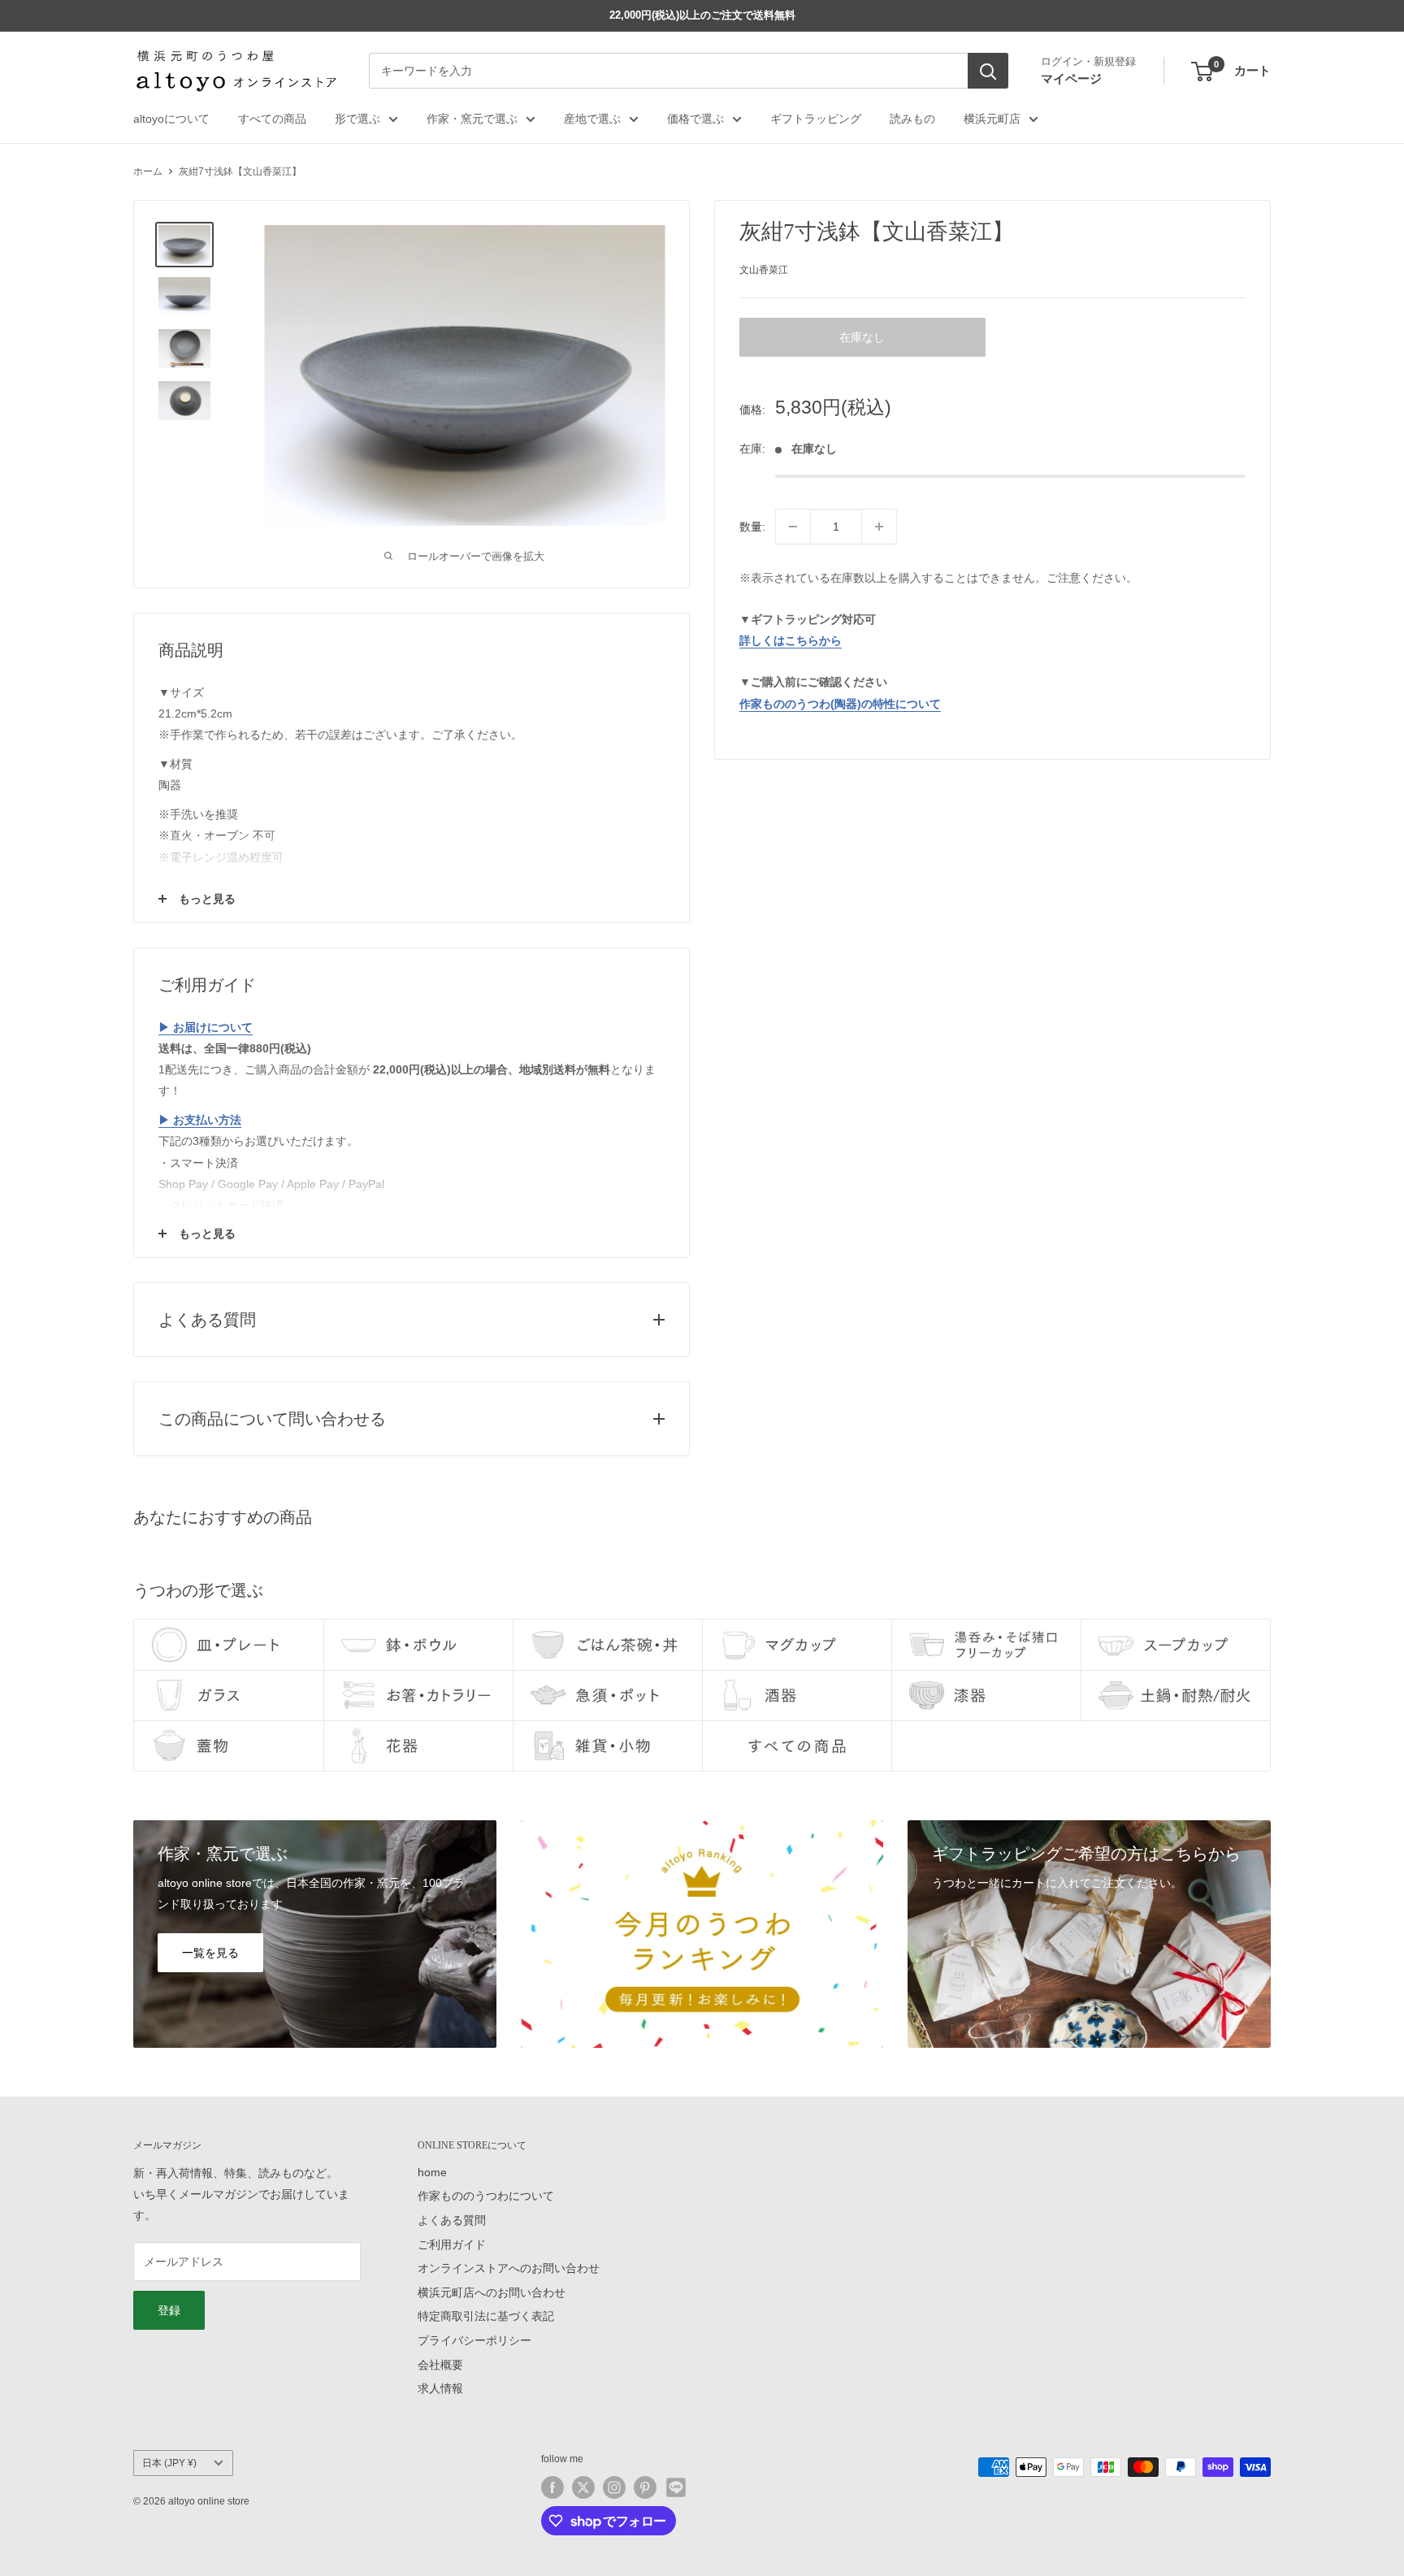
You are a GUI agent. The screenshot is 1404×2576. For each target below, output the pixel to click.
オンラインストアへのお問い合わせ (509, 2268)
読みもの (912, 119)
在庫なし (862, 337)
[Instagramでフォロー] (614, 2487)
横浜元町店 (992, 119)
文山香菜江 (764, 270)
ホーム (148, 171)
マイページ (1071, 78)
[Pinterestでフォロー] (645, 2487)
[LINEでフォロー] (676, 2487)
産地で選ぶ (592, 119)
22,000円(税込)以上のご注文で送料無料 (702, 15)
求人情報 (440, 2388)
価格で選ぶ (695, 119)
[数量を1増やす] (879, 527)
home (432, 2172)
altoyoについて (171, 119)
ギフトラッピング (816, 119)
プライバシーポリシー (474, 2340)
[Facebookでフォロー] (552, 2487)
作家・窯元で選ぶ (472, 119)
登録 (169, 2310)
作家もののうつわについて (486, 2196)
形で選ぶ (357, 119)
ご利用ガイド (452, 2244)
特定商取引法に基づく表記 (486, 2316)
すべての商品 (272, 119)
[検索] (988, 72)
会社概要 (440, 2365)
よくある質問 (452, 2220)
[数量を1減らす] (793, 527)
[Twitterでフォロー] (583, 2487)
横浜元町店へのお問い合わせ (492, 2292)
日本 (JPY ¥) (169, 2463)
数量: (752, 527)
